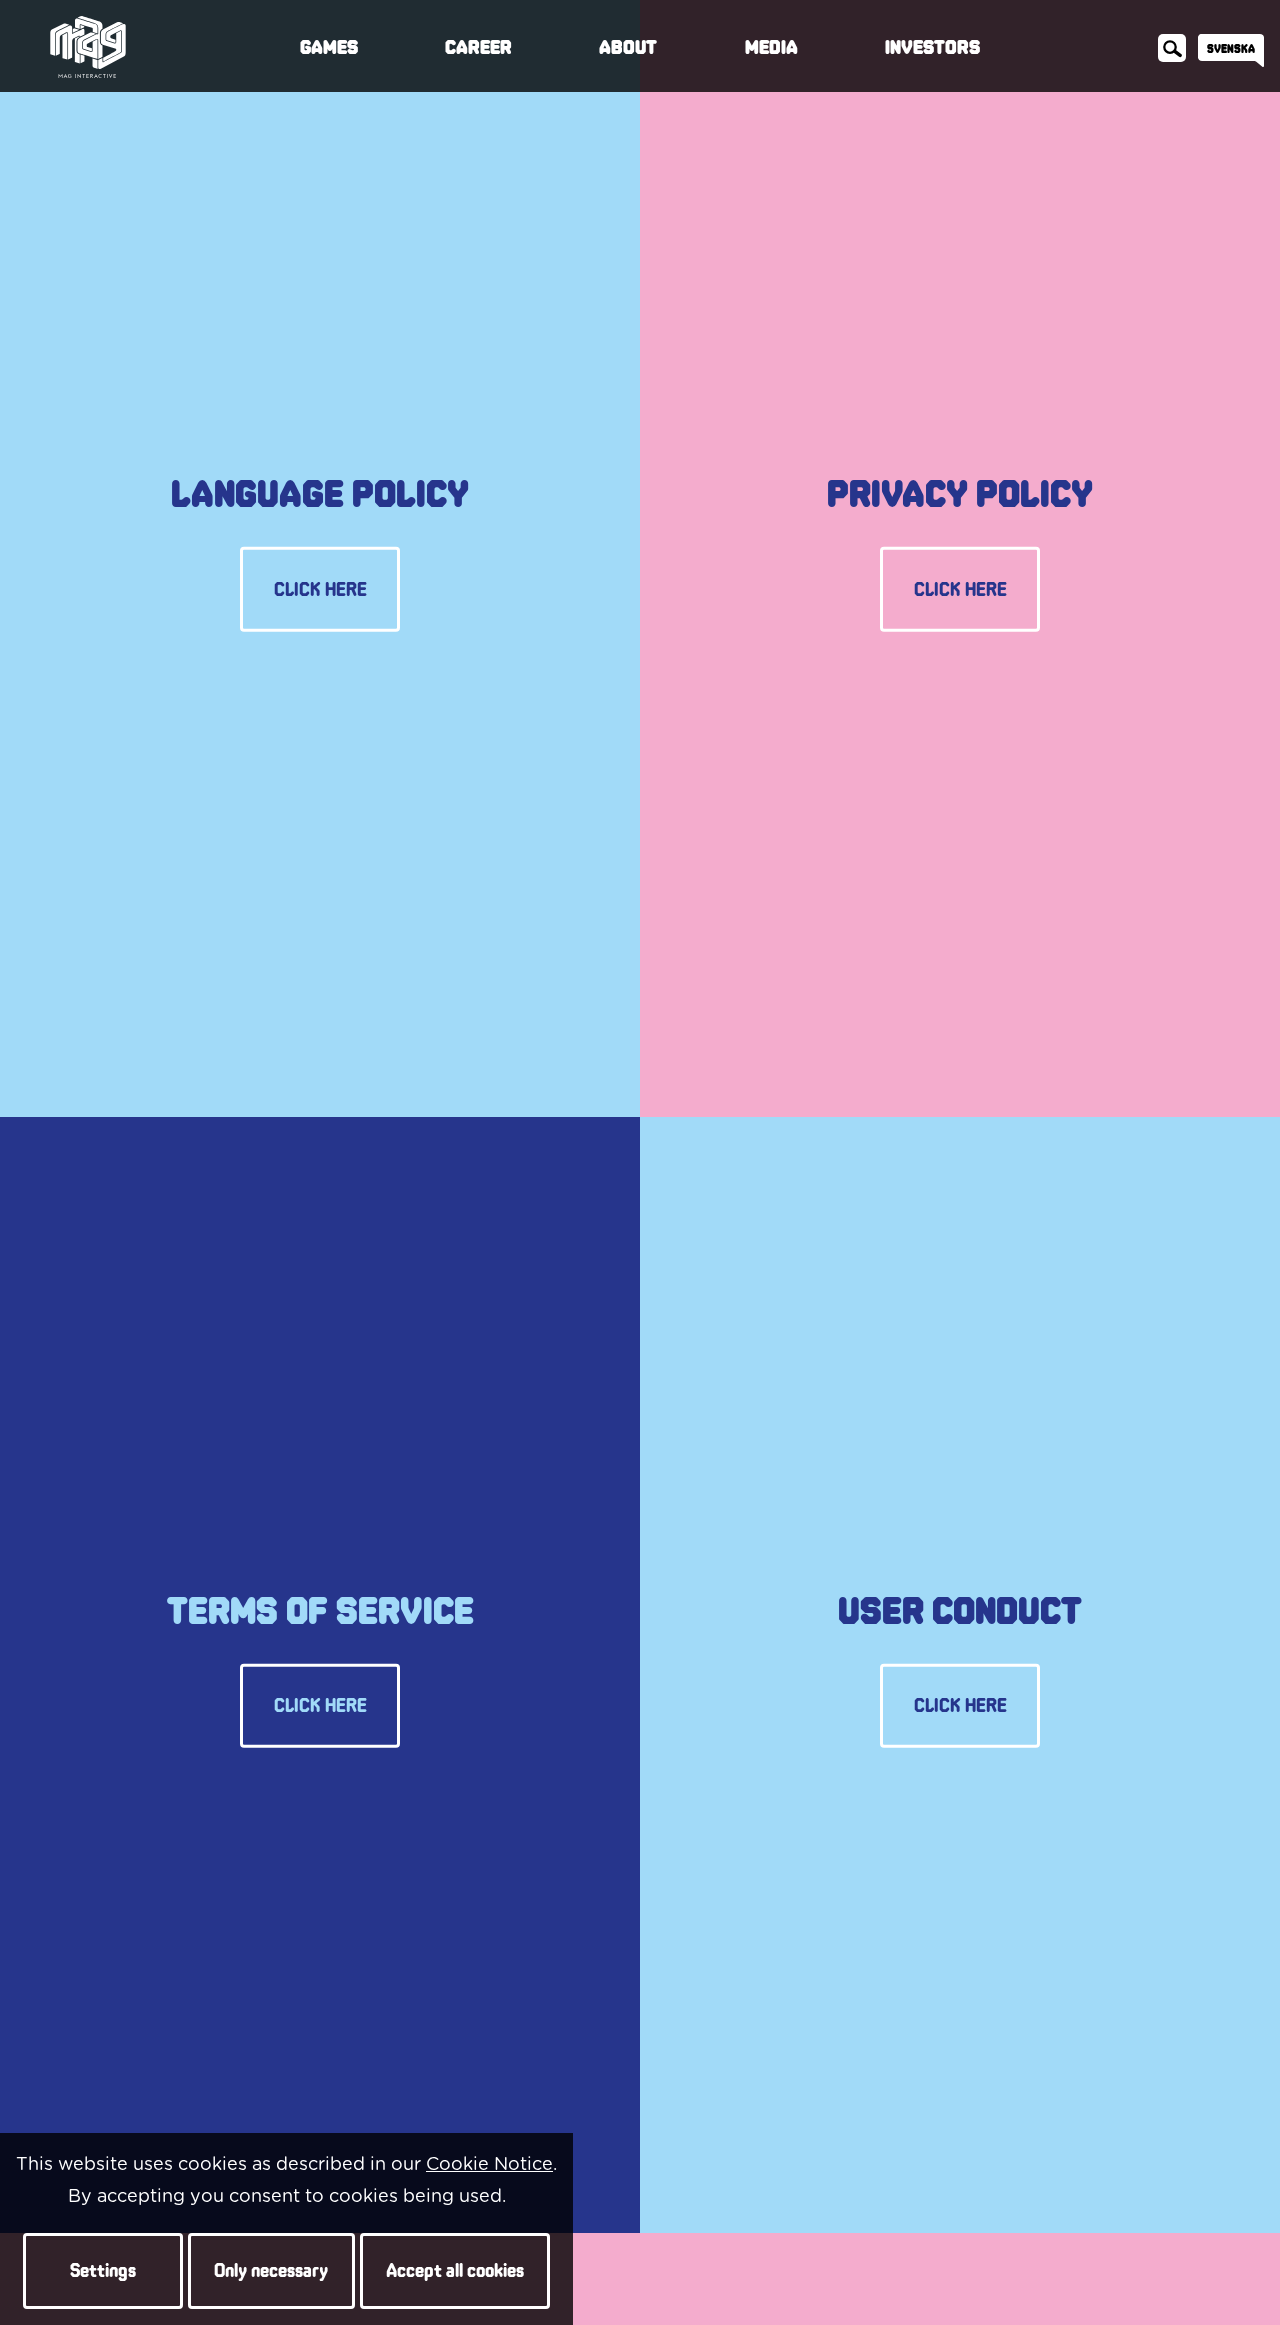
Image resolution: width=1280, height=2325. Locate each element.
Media (771, 46)
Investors (932, 46)
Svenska (1231, 48)
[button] (103, 2271)
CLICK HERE (320, 589)
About (628, 46)
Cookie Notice (489, 2165)
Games (329, 46)
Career (478, 46)
